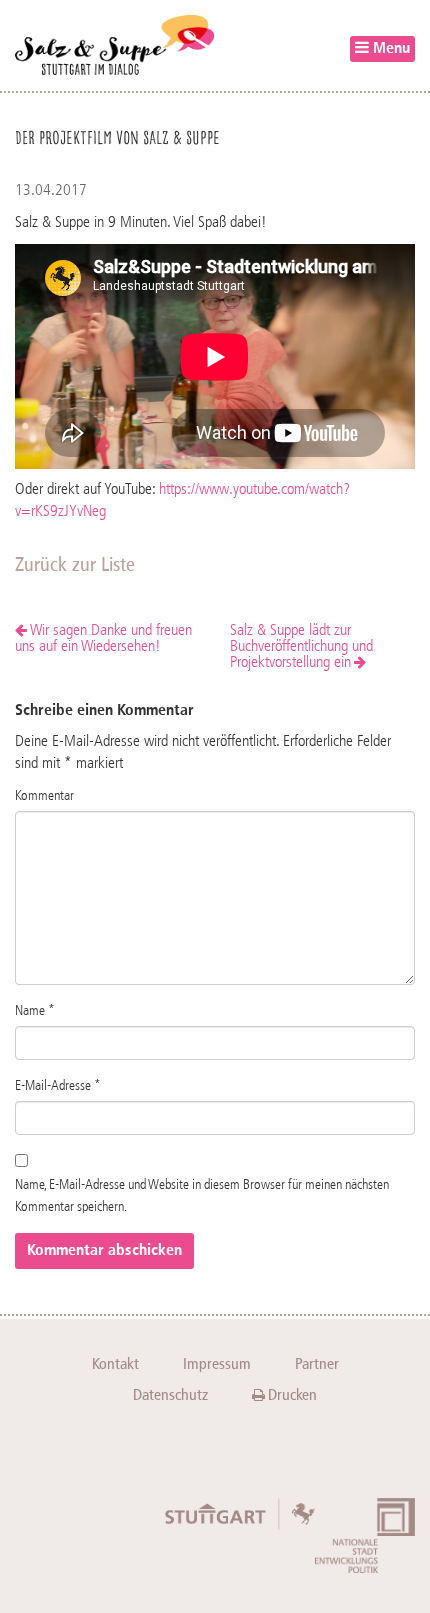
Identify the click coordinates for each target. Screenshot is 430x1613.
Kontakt (115, 1363)
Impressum (217, 1363)
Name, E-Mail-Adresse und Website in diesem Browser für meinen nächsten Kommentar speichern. (202, 1196)
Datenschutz (170, 1394)
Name (35, 1011)
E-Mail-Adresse (58, 1086)
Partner (317, 1363)
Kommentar (44, 796)
